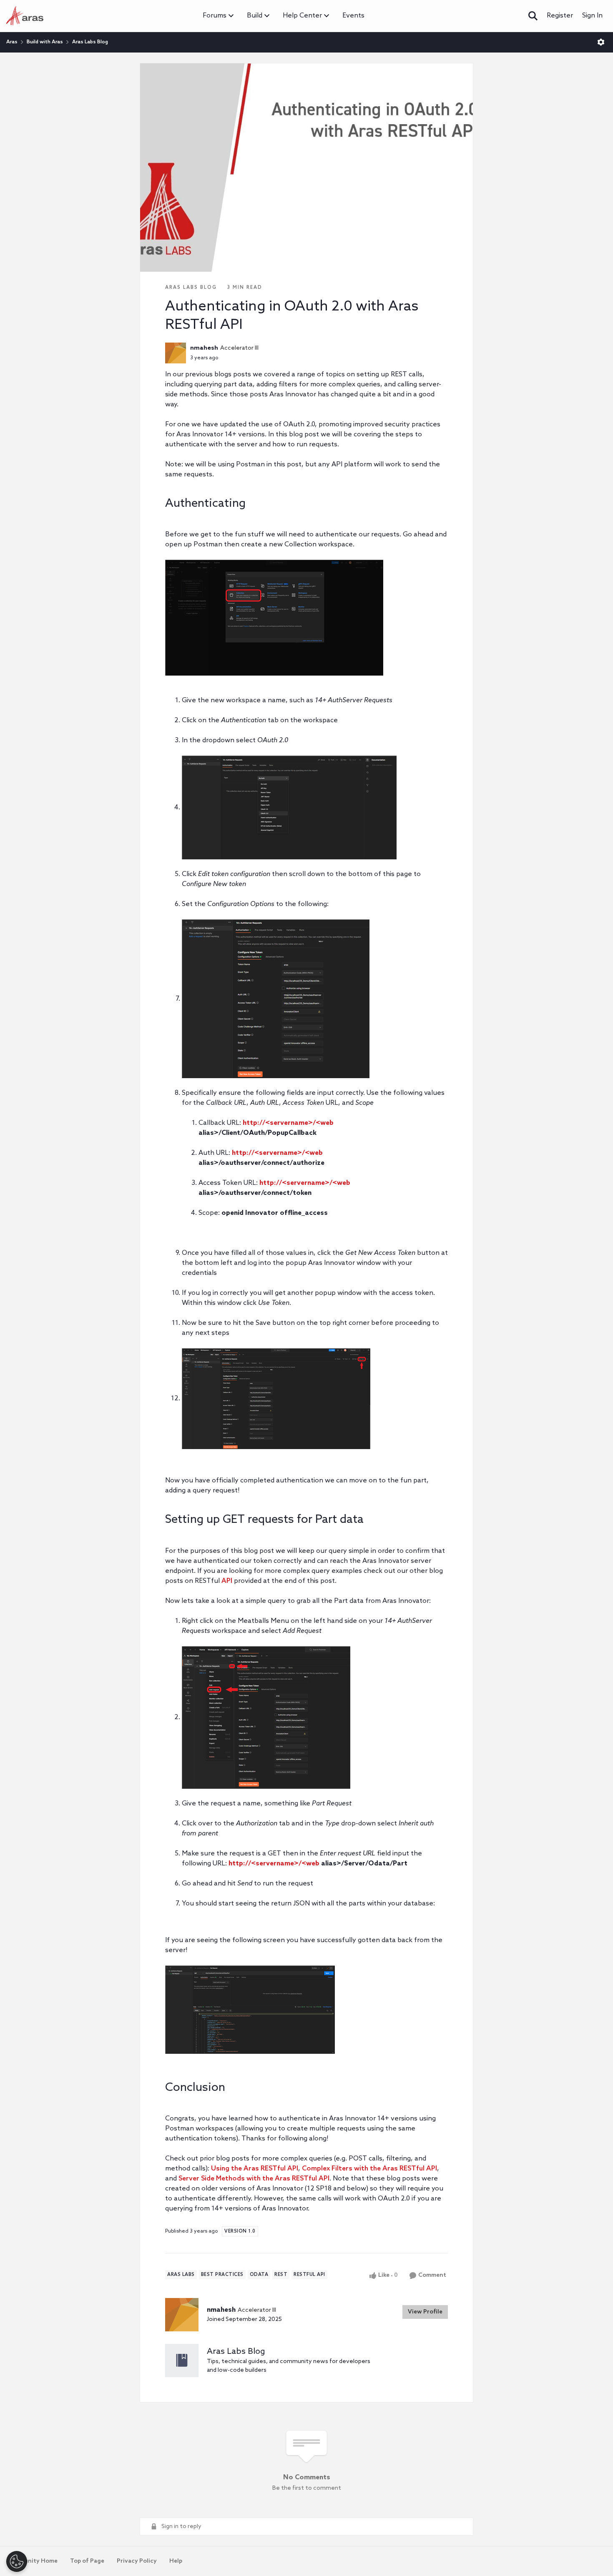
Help (176, 2561)
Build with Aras (45, 42)
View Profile (425, 2312)
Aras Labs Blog (90, 42)
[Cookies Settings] (17, 2561)
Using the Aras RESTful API (255, 2169)
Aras (12, 42)
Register (560, 16)
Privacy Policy (137, 2561)
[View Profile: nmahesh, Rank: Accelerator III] (176, 353)
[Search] (533, 16)
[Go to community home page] (25, 16)
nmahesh (204, 348)
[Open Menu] (601, 42)
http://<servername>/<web (288, 1123)
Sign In (592, 16)
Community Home (32, 2561)
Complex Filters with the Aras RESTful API (369, 2169)
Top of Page (87, 2561)
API (227, 1581)
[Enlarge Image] (306, 618)
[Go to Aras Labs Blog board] (182, 2361)
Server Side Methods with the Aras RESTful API (254, 2179)
